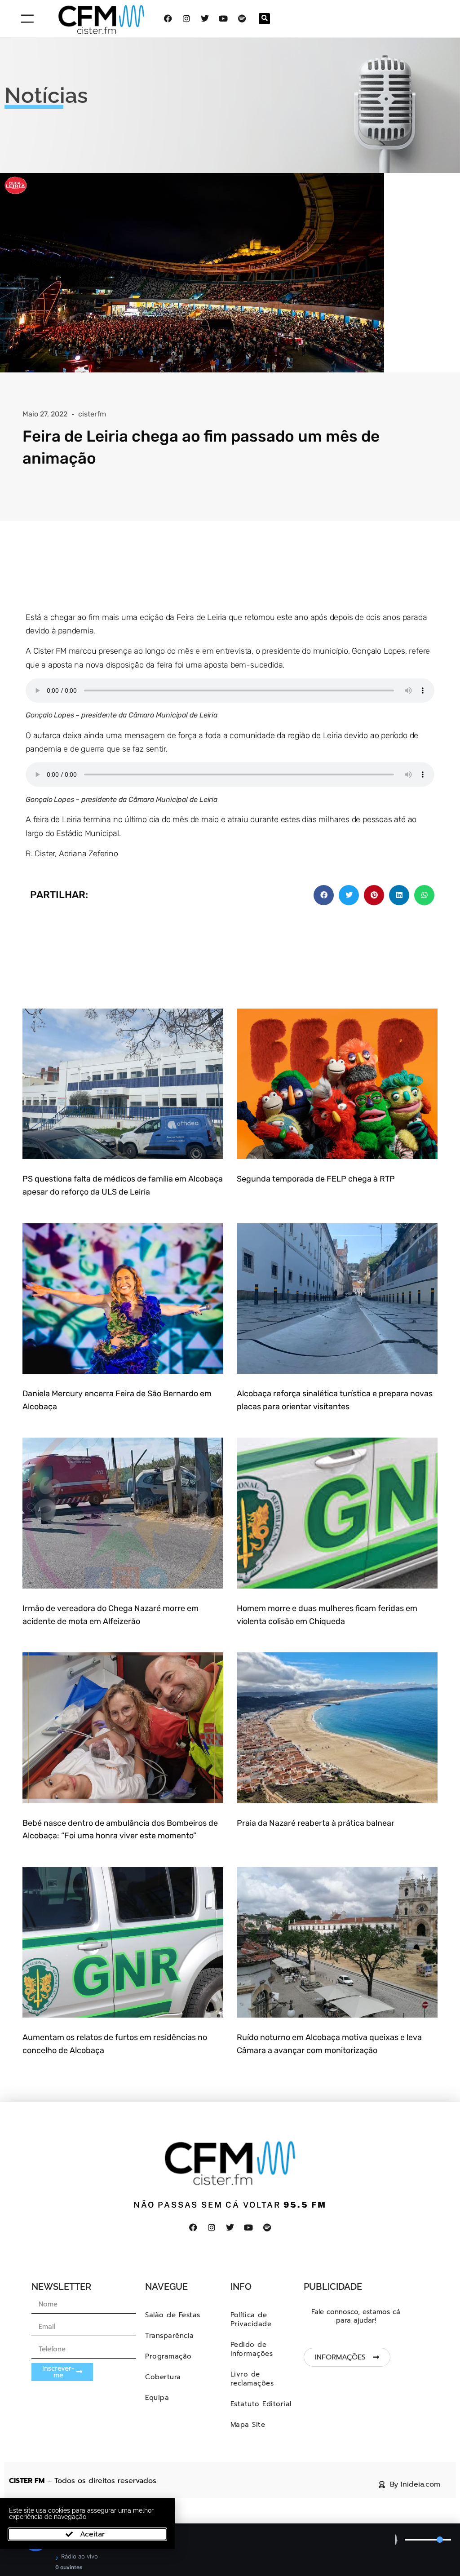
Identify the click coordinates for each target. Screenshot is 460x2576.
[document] (230, 1288)
